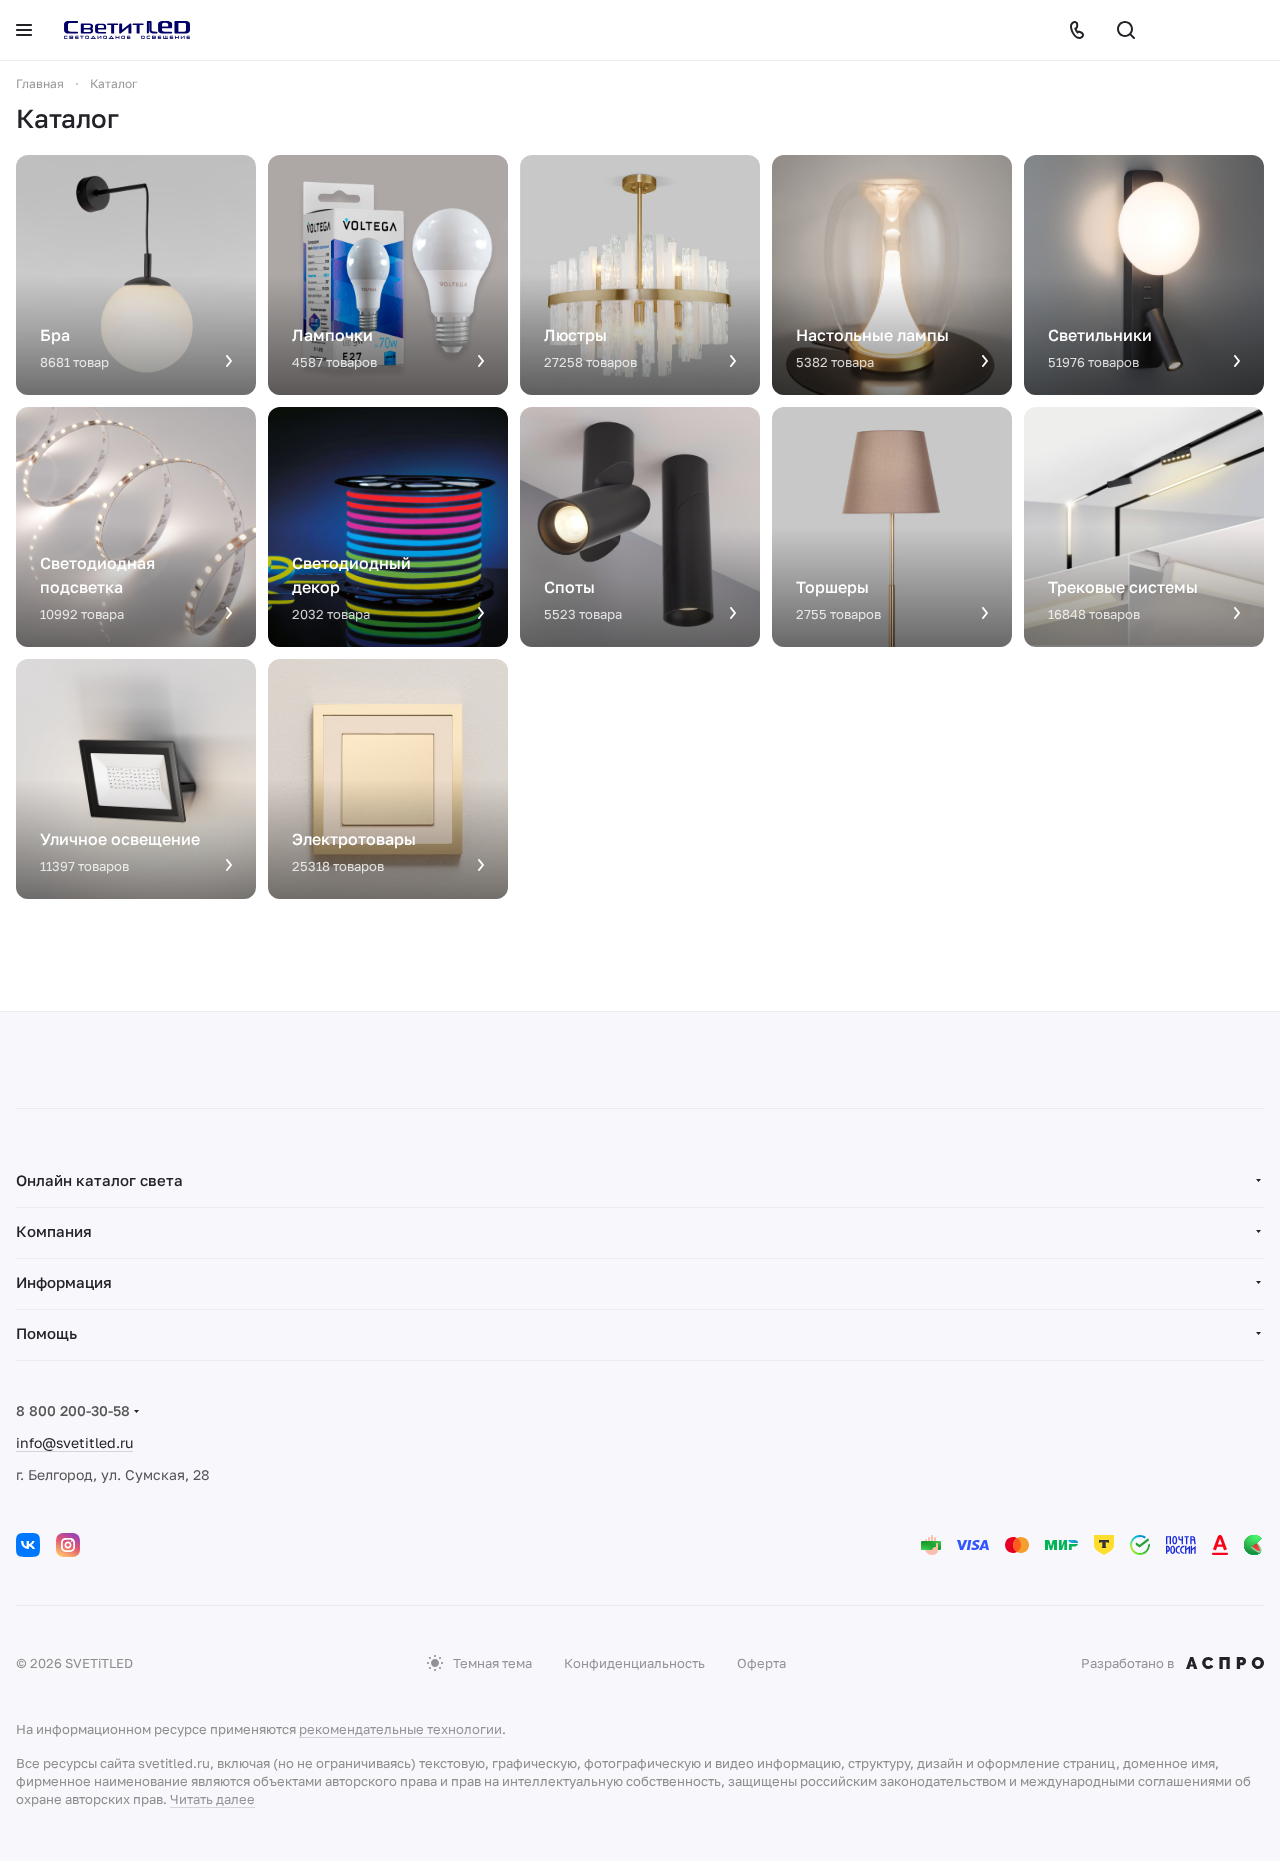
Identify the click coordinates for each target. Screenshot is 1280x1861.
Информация (64, 1282)
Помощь (46, 1333)
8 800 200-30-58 (73, 1410)
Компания (54, 1231)
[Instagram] (68, 1545)
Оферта (761, 1663)
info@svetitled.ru (74, 1442)
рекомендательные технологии (400, 1729)
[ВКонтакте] (28, 1545)
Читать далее (212, 1799)
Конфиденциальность (634, 1663)
